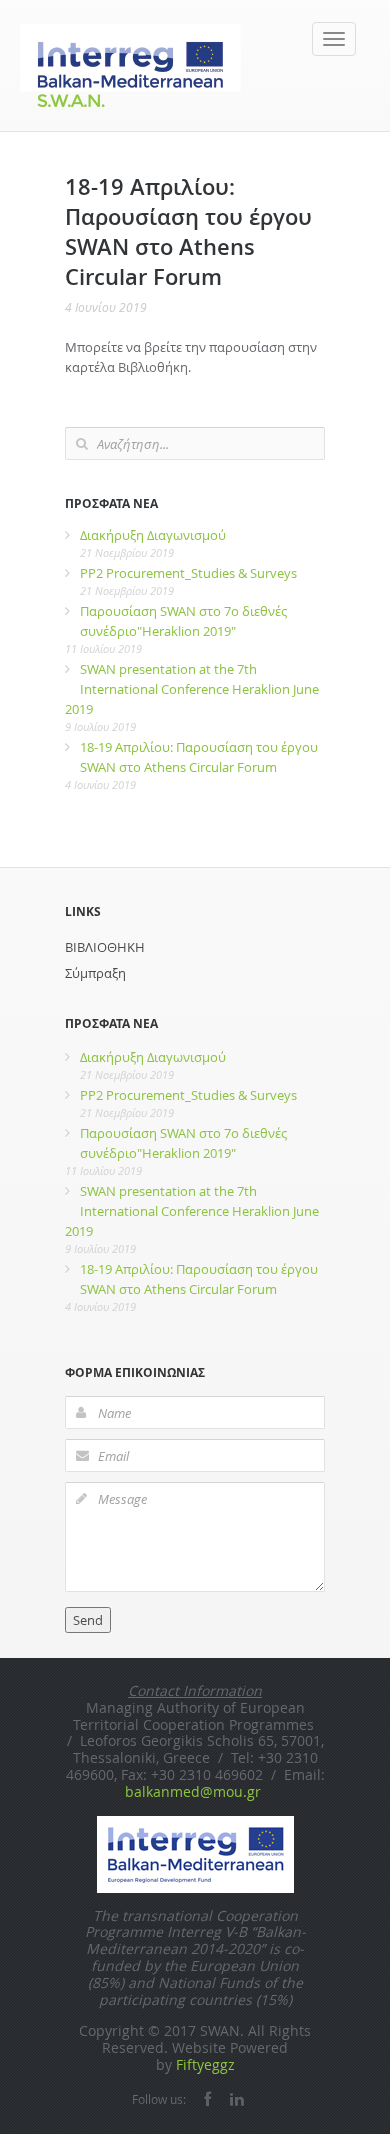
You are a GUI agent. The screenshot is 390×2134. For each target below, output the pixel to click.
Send (88, 1620)
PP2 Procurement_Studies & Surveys (188, 573)
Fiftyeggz (205, 2064)
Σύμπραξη (95, 973)
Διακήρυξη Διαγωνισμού (153, 535)
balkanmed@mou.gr (193, 1791)
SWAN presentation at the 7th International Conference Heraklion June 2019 (192, 689)
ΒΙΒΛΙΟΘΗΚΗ (105, 947)
